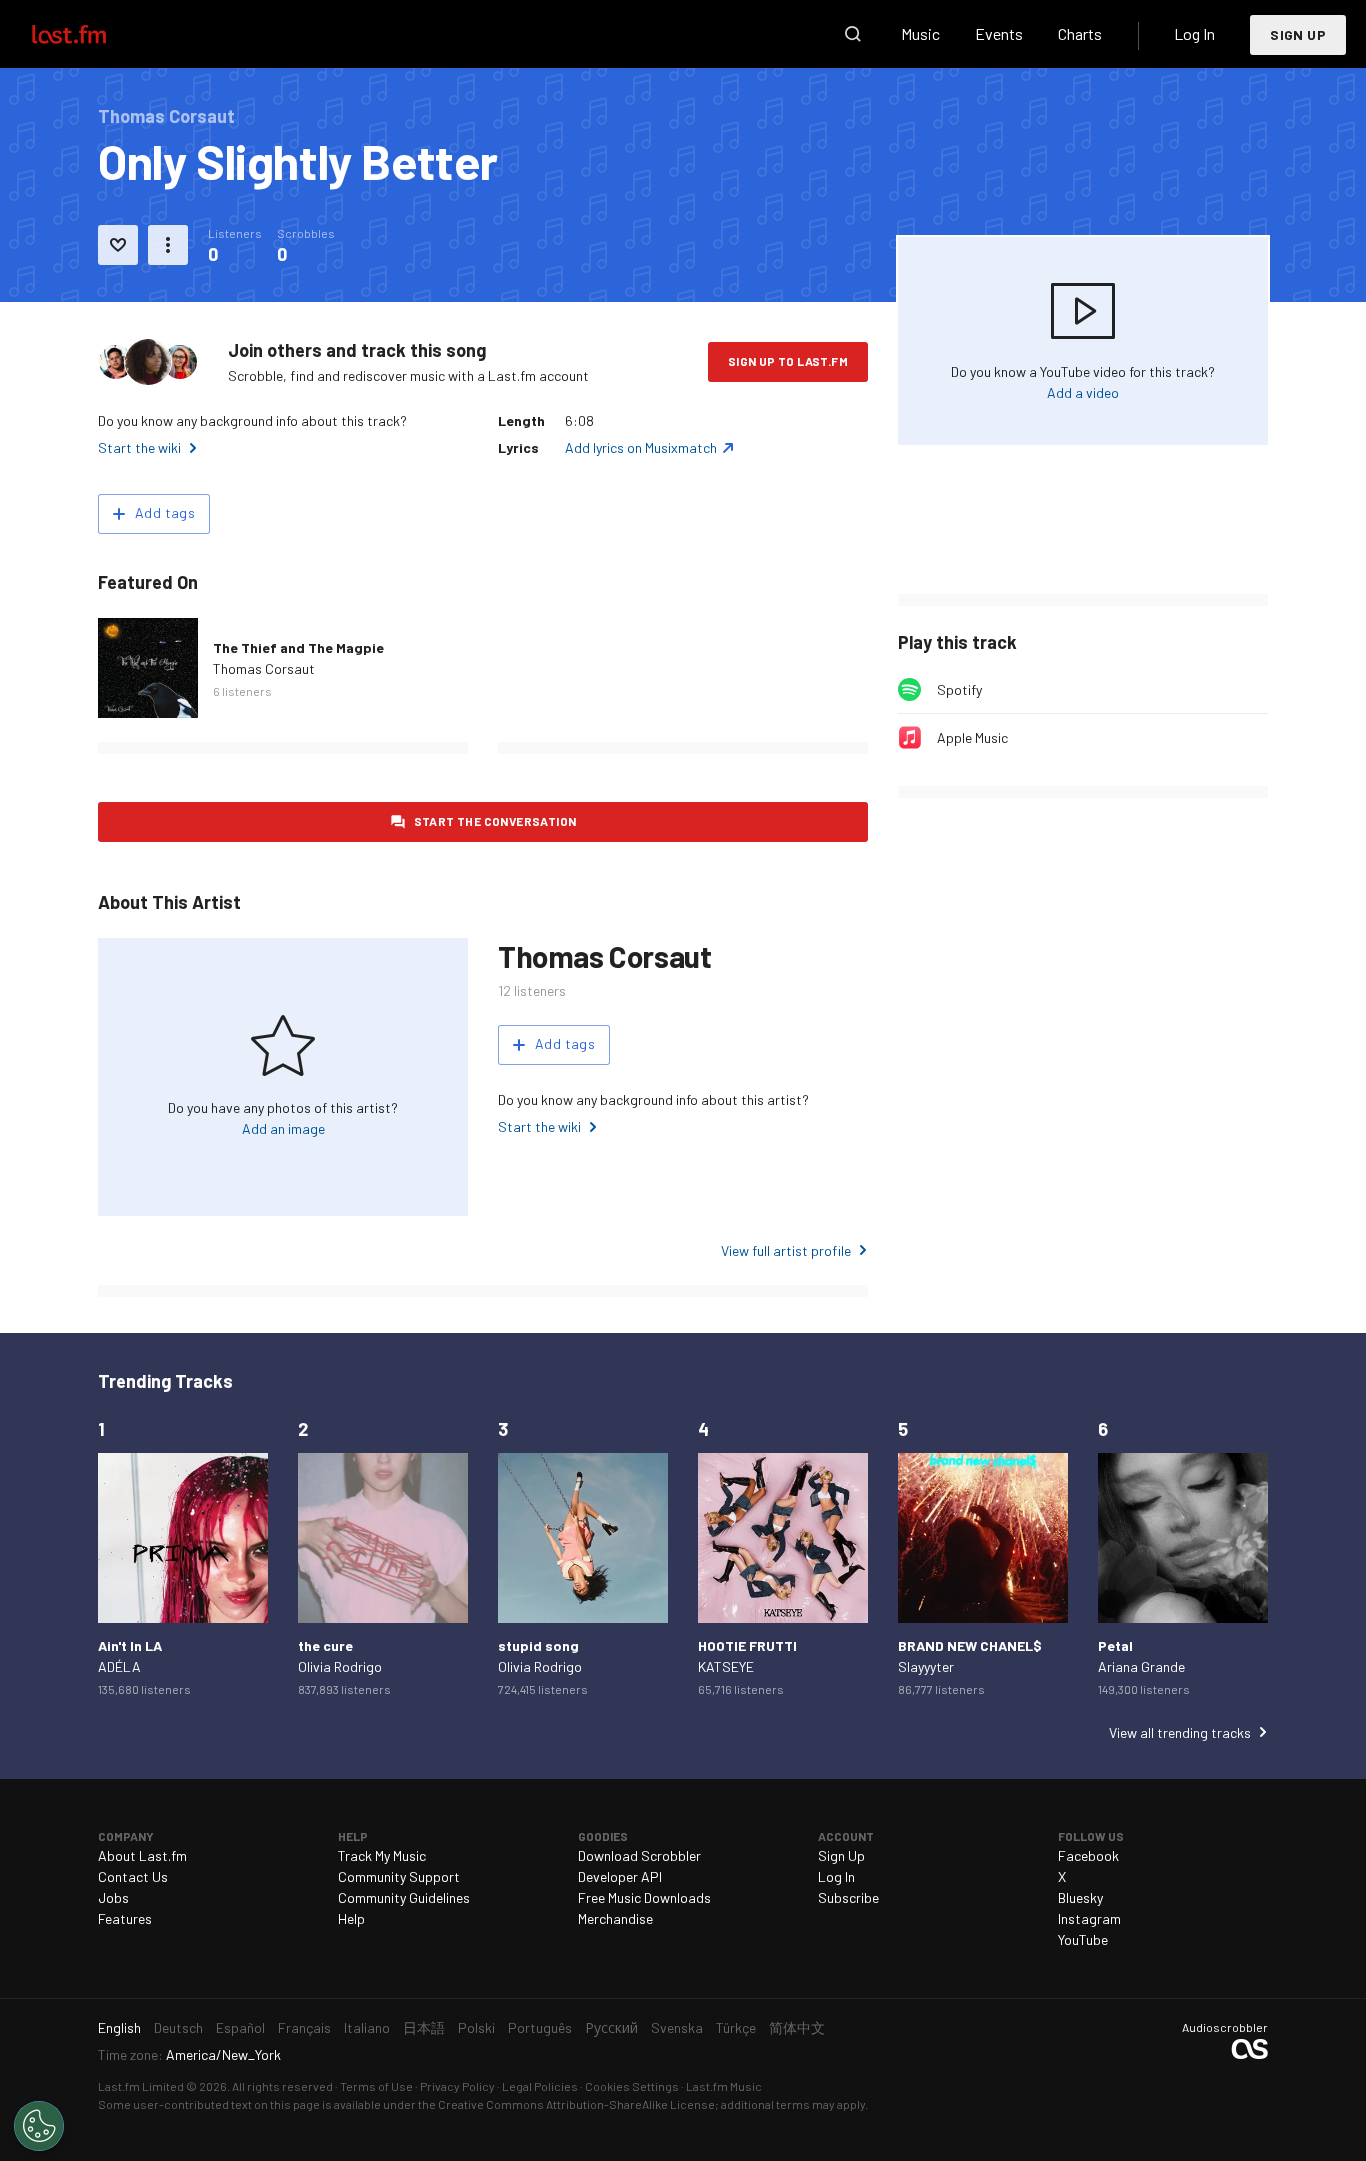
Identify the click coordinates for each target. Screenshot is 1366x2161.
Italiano (367, 2027)
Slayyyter (926, 1666)
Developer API (620, 1876)
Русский (611, 2027)
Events (999, 33)
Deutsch (178, 2027)
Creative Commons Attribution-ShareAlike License (576, 2104)
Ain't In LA (130, 1645)
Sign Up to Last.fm (788, 361)
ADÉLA (119, 1666)
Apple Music (972, 737)
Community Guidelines (404, 1897)
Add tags (165, 512)
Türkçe (736, 2027)
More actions (168, 245)
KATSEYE (726, 1666)
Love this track (118, 245)
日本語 (424, 2027)
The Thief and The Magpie (298, 647)
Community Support (399, 1876)
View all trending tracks (1180, 1732)
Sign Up (1298, 34)
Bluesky (1080, 1897)
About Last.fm (142, 1855)
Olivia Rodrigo (340, 1666)
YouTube (1083, 1939)
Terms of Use (376, 2086)
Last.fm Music (724, 2086)
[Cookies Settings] (39, 2126)
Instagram (1089, 1918)
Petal (1115, 1645)
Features (125, 1918)
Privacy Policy (457, 2086)
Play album (148, 668)
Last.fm (92, 34)
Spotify (959, 689)
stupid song (538, 1645)
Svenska (677, 2027)
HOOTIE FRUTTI (747, 1645)
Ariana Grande (1141, 1666)
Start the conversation (495, 821)
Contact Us (133, 1876)
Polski (476, 2027)
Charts (1080, 33)
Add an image (283, 1128)
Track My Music (382, 1855)
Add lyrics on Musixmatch (641, 447)
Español (240, 2027)
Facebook (1088, 1855)
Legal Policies (540, 2086)
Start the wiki (139, 447)
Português (540, 2027)
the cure (325, 1645)
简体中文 (797, 2027)
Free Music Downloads (644, 1897)
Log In (1194, 33)
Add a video (1083, 392)
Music (920, 33)
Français (304, 2027)
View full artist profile (786, 1250)
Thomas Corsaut (264, 668)
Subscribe (848, 1897)
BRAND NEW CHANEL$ (970, 1645)
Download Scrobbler (639, 1855)
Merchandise (615, 1918)
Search (853, 34)
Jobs (113, 1897)
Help (351, 1918)
